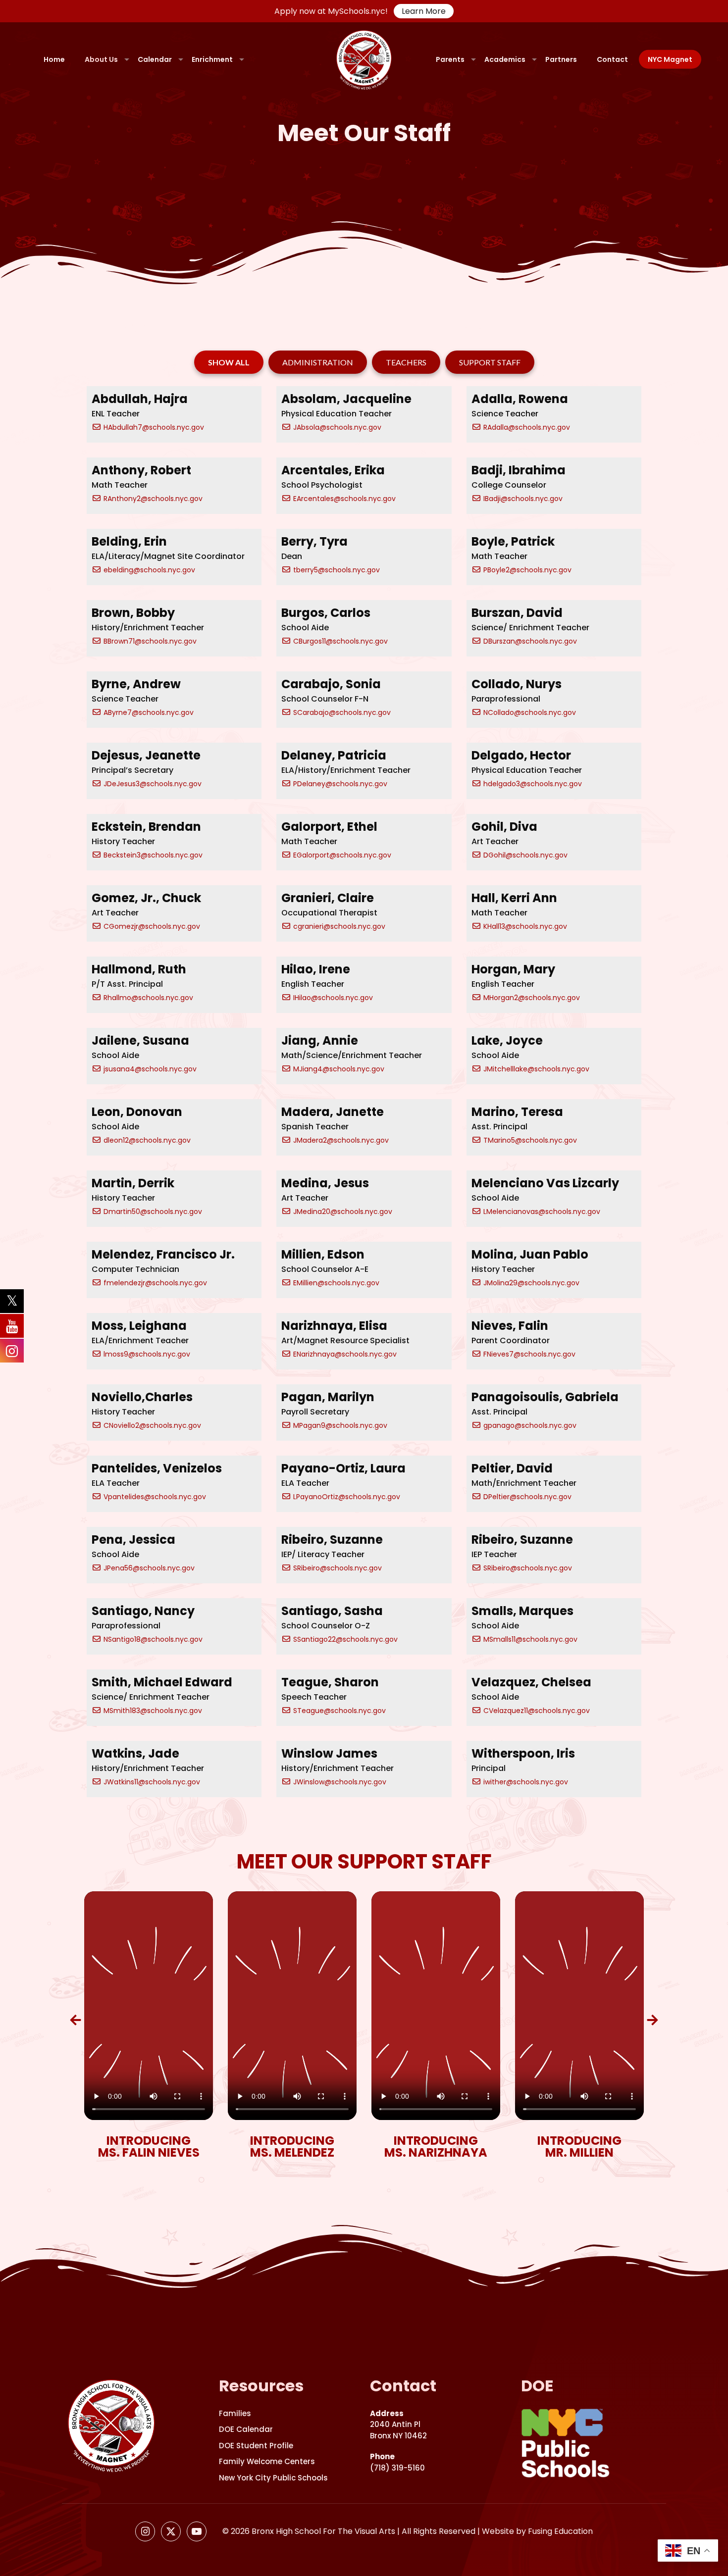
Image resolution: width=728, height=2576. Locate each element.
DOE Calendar (246, 2429)
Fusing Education (560, 2531)
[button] (76, 2020)
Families (235, 2413)
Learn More (424, 11)
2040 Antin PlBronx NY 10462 (398, 2424)
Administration (318, 362)
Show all (229, 362)
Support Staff (490, 362)
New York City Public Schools (273, 2478)
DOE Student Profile (256, 2446)
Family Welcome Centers (267, 2461)
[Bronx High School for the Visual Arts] (364, 59)
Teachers (406, 362)
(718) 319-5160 (397, 2462)
